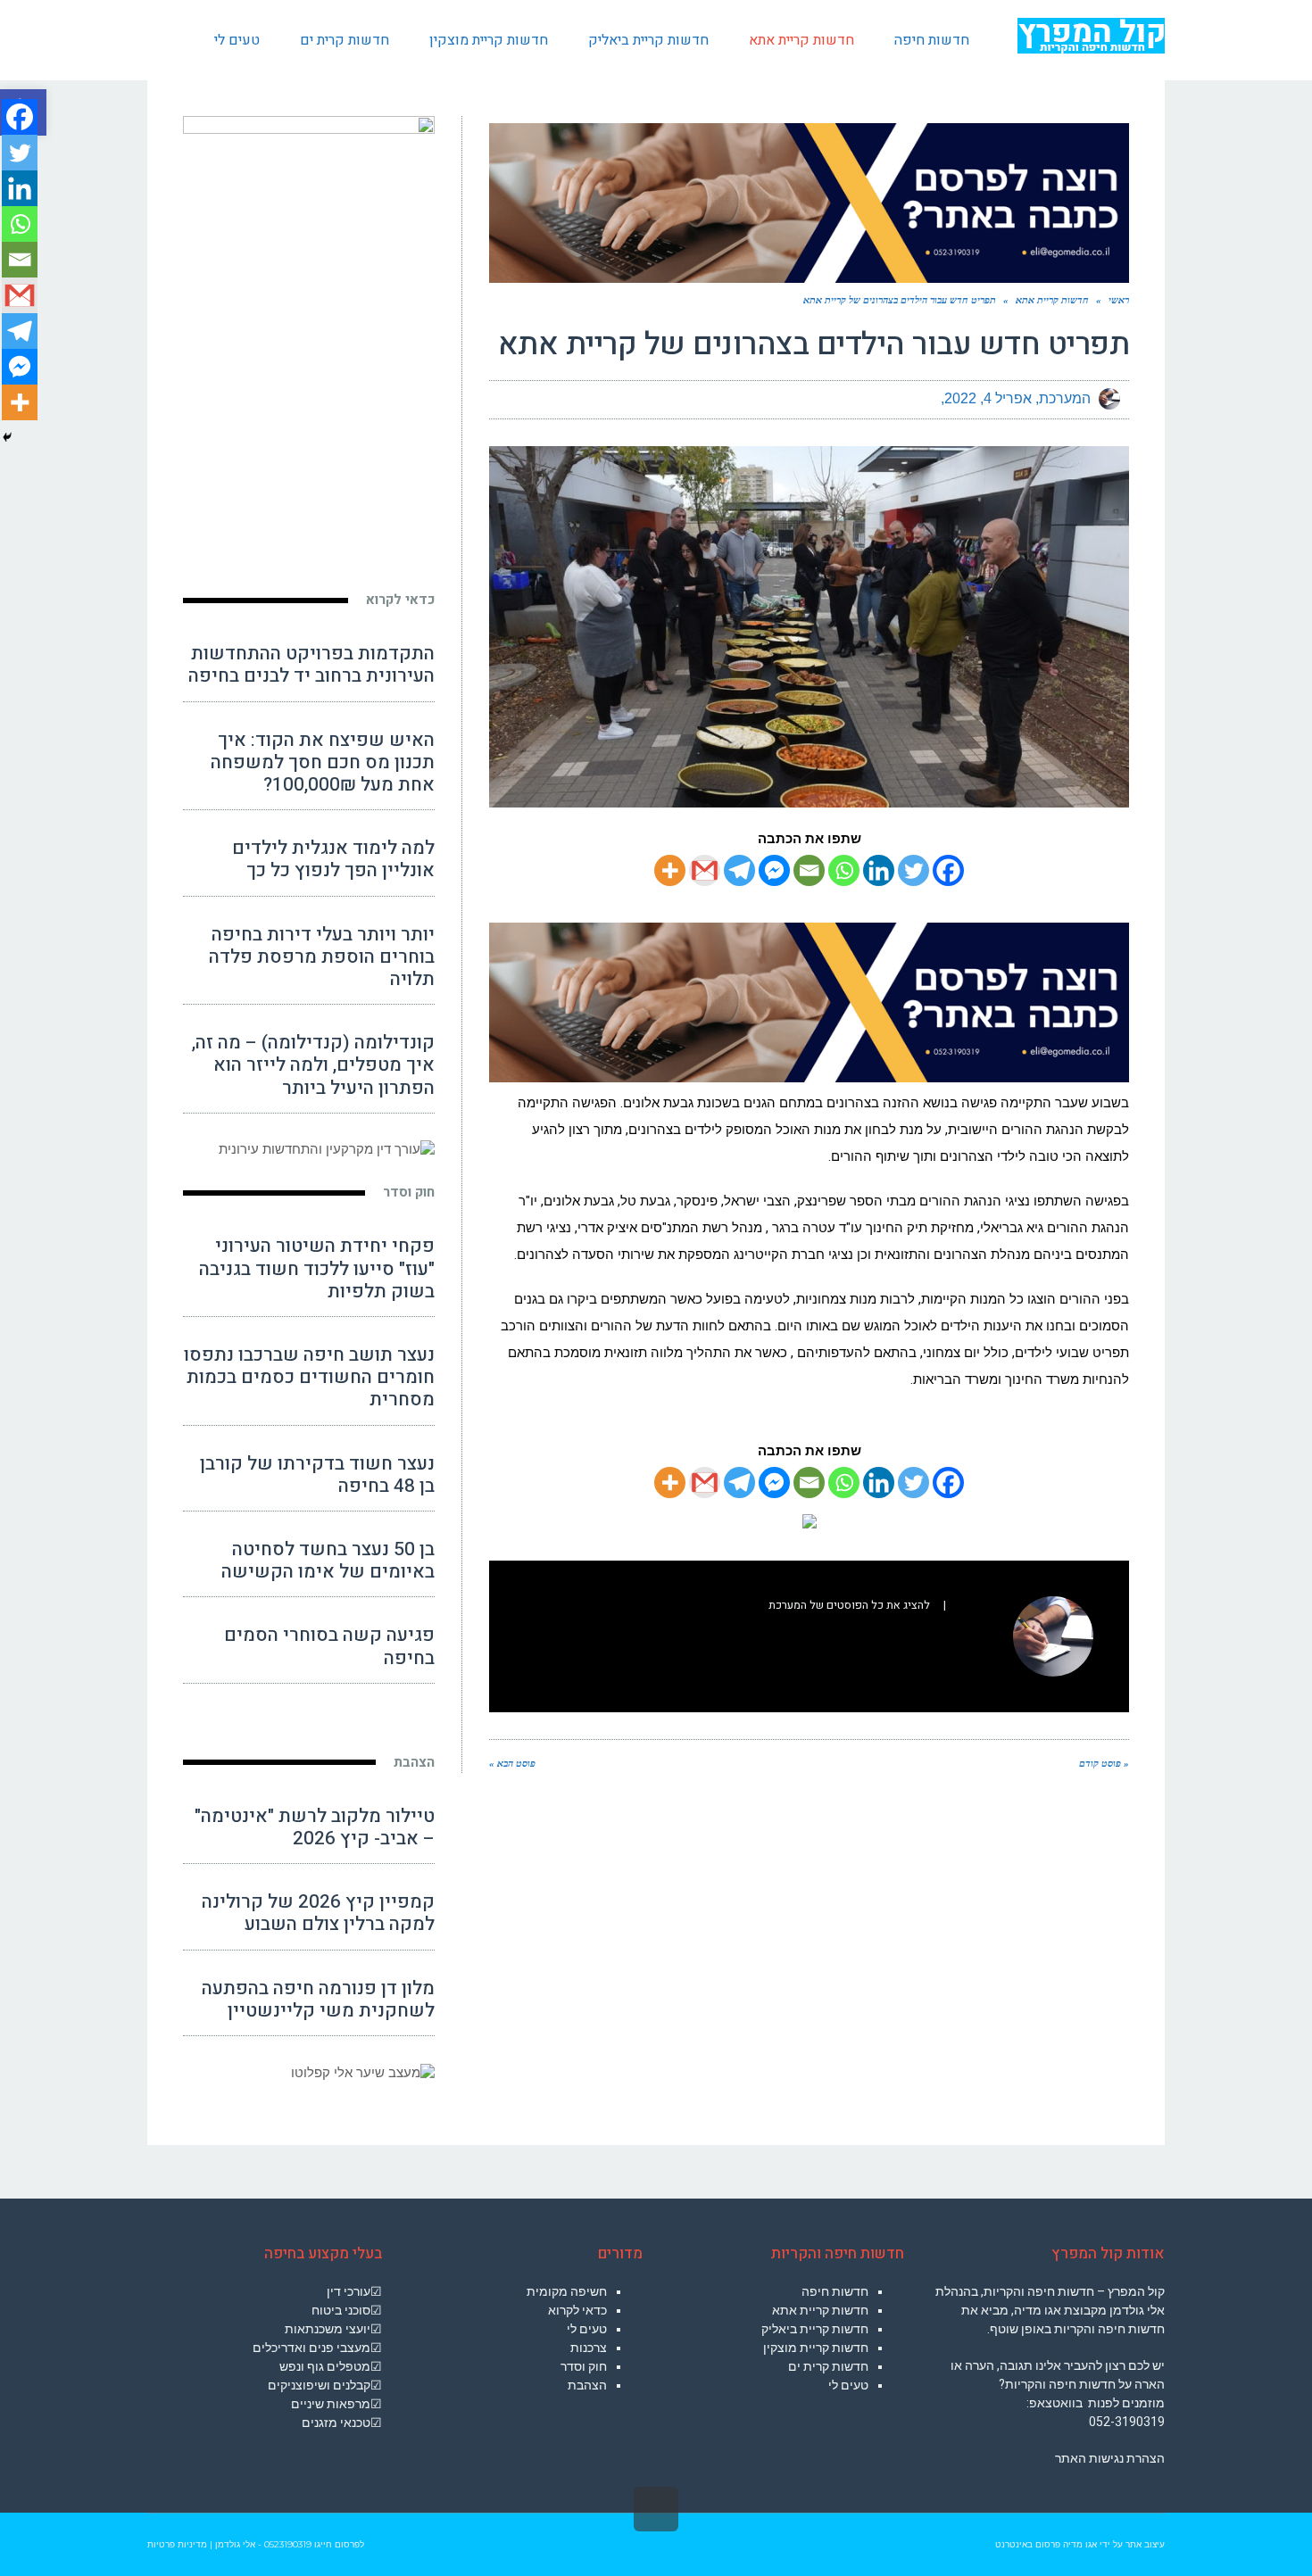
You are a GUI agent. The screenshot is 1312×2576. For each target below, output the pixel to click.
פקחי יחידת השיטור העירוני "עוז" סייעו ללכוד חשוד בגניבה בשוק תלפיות (317, 1268)
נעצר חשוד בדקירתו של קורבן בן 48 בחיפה (317, 1475)
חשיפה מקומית (567, 2291)
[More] (670, 870)
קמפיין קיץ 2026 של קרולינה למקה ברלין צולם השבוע (318, 1913)
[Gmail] (705, 870)
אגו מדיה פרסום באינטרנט (1046, 2544)
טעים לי (848, 2385)
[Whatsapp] (844, 870)
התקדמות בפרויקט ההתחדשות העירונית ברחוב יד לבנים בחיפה (311, 665)
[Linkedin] (879, 870)
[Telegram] (739, 870)
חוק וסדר (409, 1192)
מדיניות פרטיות (177, 2544)
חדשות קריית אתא (820, 2310)
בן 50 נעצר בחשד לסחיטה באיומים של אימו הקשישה (328, 1561)
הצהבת (414, 1762)
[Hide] (7, 437)
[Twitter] (913, 870)
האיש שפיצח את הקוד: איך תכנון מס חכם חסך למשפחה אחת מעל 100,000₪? (323, 762)
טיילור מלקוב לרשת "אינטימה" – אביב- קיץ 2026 (315, 1827)
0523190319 (288, 2544)
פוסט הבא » (512, 1763)
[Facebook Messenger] (774, 870)
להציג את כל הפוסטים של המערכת (849, 1605)
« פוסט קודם (1104, 1763)
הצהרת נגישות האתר (1110, 2458)
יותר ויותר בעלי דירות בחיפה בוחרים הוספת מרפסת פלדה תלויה (322, 957)
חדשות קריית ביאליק (815, 2329)
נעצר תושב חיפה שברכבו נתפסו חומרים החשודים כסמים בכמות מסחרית (309, 1377)
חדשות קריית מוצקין (816, 2348)
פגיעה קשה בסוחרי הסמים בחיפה (329, 1646)
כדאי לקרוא (400, 600)
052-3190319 (1127, 2422)
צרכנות (589, 2348)
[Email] (809, 870)
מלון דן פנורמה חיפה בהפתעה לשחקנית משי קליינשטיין (318, 2000)
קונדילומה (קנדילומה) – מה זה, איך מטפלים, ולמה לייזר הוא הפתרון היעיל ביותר (313, 1065)
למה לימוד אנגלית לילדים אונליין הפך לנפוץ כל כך (333, 859)
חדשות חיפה (835, 2291)
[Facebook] (948, 870)
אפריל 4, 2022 (988, 398)
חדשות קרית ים (828, 2366)
